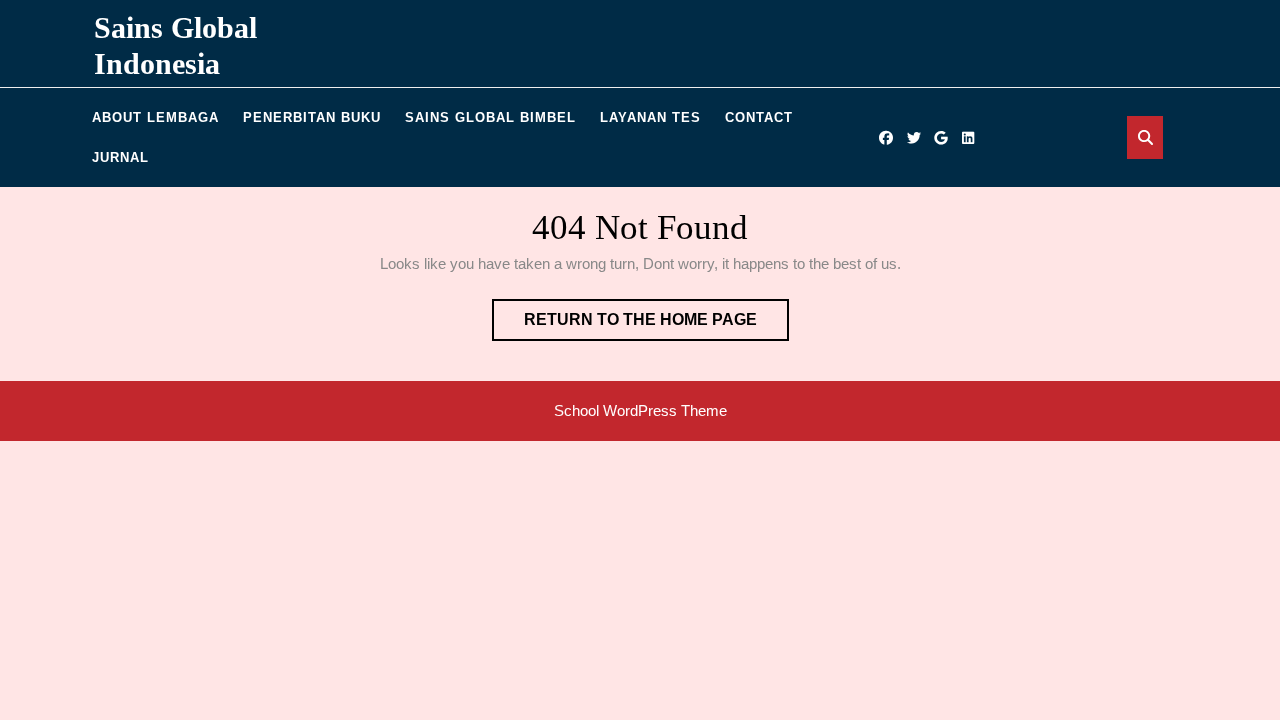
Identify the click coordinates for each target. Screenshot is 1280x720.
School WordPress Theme (640, 410)
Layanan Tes (650, 117)
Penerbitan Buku (312, 117)
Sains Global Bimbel (490, 117)
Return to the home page (656, 325)
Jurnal (120, 157)
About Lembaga (155, 117)
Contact (759, 117)
